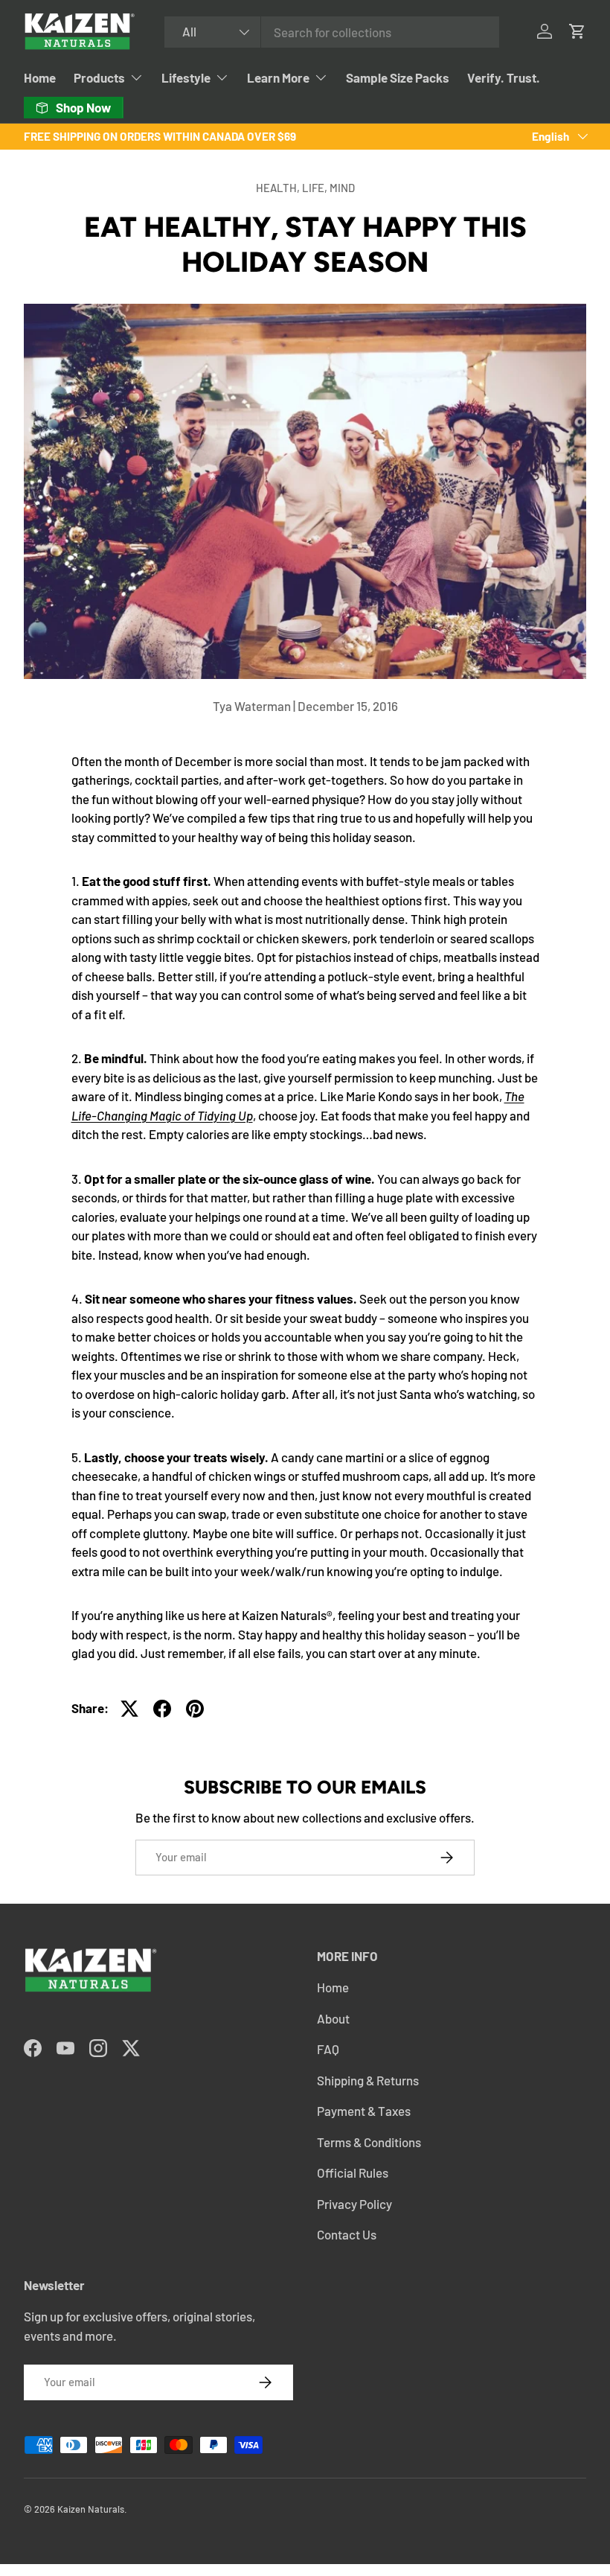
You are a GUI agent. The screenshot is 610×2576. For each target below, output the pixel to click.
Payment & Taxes (364, 2111)
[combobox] (332, 32)
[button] (577, 31)
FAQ (328, 2049)
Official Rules (353, 2172)
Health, (279, 188)
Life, (316, 188)
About (333, 2018)
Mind (342, 188)
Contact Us (347, 2234)
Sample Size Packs (398, 77)
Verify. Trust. (504, 77)
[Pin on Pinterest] (195, 1709)
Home (40, 77)
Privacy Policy (354, 2204)
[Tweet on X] (129, 1709)
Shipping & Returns (368, 2080)
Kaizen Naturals (91, 2509)
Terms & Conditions (369, 2142)
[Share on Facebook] (162, 1709)
